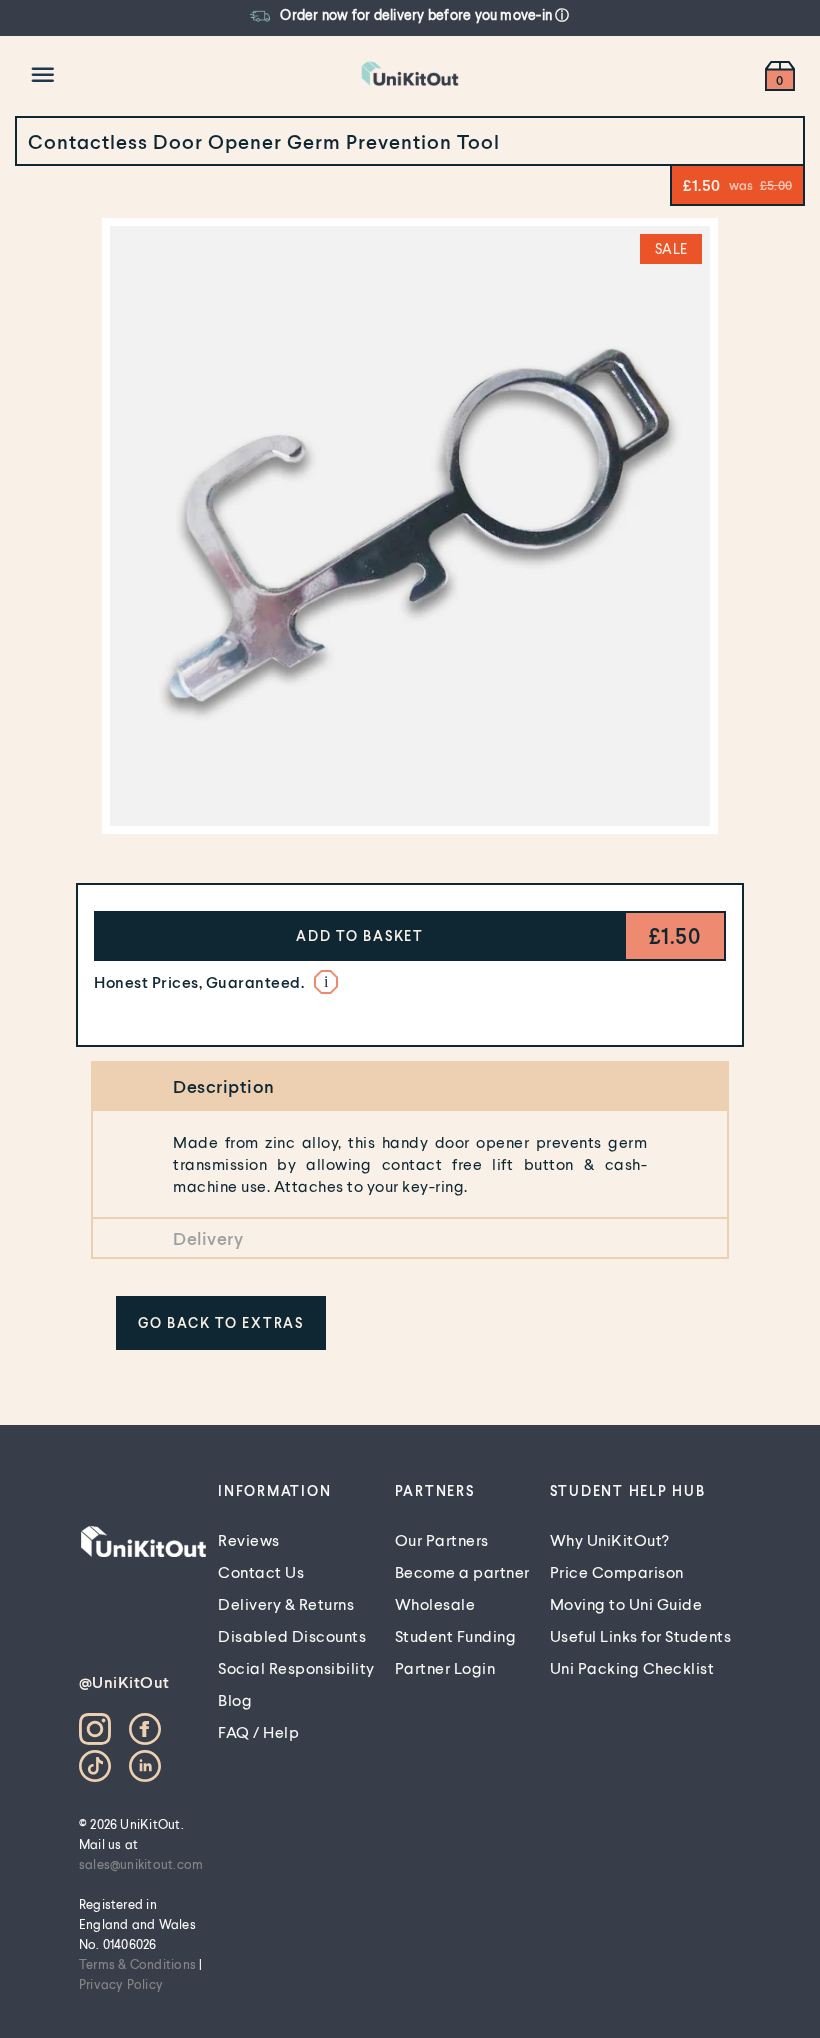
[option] (399, 16)
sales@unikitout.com (141, 1864)
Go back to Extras (221, 1322)
